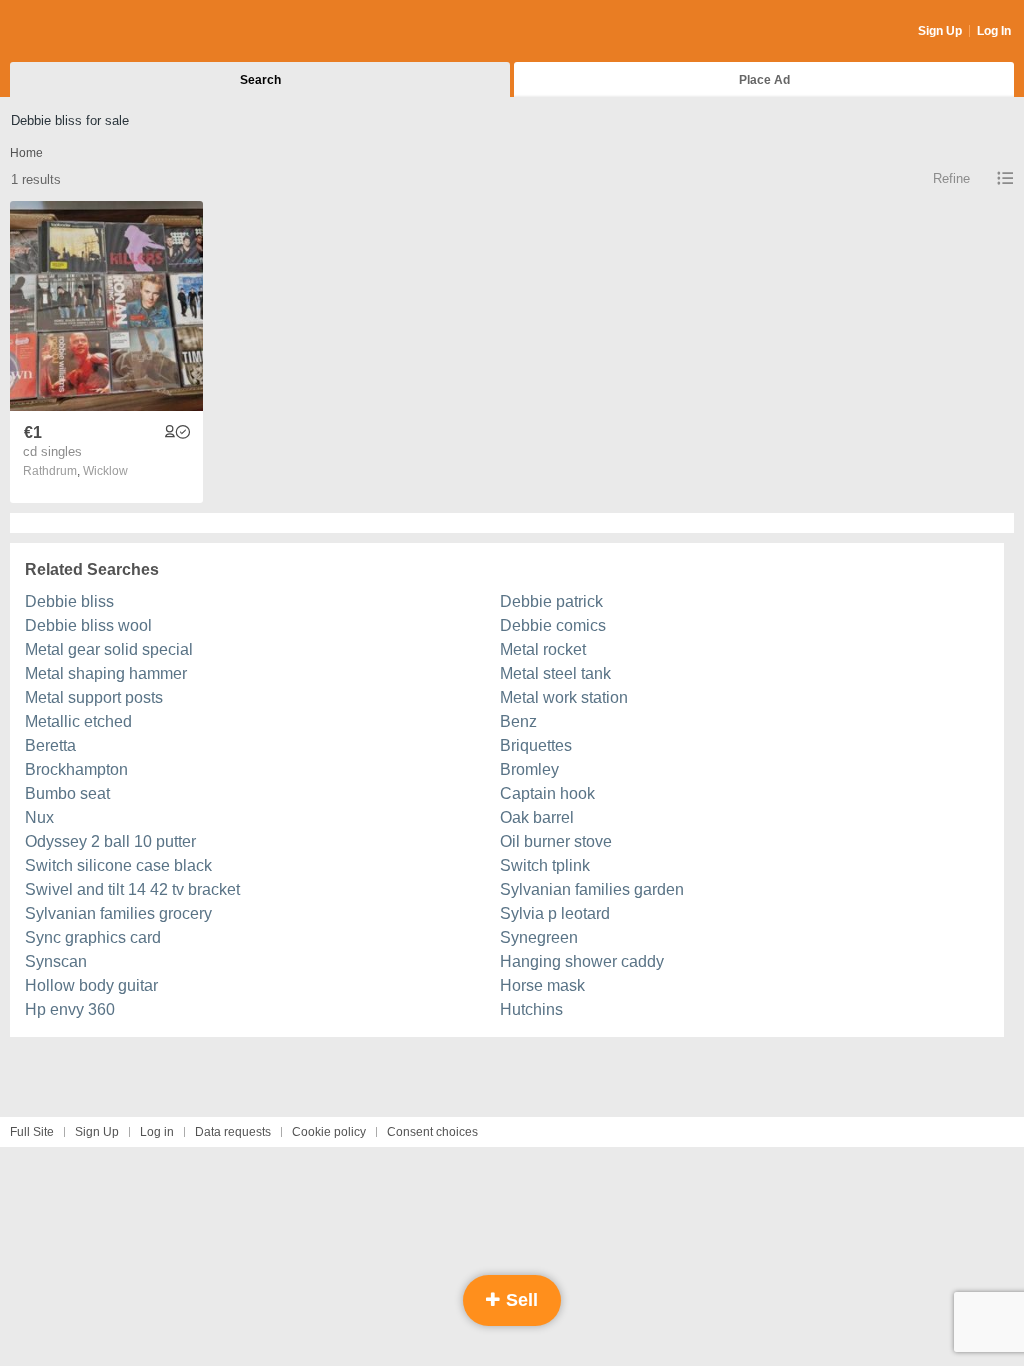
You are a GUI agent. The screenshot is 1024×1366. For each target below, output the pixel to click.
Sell (519, 1300)
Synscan (56, 961)
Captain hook (547, 793)
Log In (994, 31)
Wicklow (105, 471)
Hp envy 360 (70, 1009)
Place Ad (764, 80)
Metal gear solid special (109, 649)
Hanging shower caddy (582, 961)
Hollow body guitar (91, 985)
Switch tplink (545, 865)
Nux (39, 817)
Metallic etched (78, 721)
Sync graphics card (93, 937)
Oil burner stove (556, 841)
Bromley (529, 769)
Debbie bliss (69, 601)
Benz (518, 721)
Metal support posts (94, 697)
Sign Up (940, 31)
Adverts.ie (88, 32)
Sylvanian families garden (592, 889)
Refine (951, 178)
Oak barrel (537, 817)
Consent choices (432, 1132)
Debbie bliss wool (88, 625)
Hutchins (531, 1009)
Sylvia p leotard (555, 913)
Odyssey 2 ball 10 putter (110, 841)
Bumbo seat (67, 793)
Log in (157, 1132)
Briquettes (536, 745)
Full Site (32, 1132)
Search (260, 80)
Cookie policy (329, 1132)
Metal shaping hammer (106, 673)
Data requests (233, 1132)
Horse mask (542, 985)
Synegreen (539, 937)
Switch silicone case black (118, 865)
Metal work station (564, 697)
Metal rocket (543, 649)
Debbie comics (553, 625)
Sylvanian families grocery (118, 913)
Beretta (50, 745)
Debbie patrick (551, 601)
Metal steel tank (555, 673)
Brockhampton (76, 769)
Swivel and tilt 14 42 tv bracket (132, 889)
